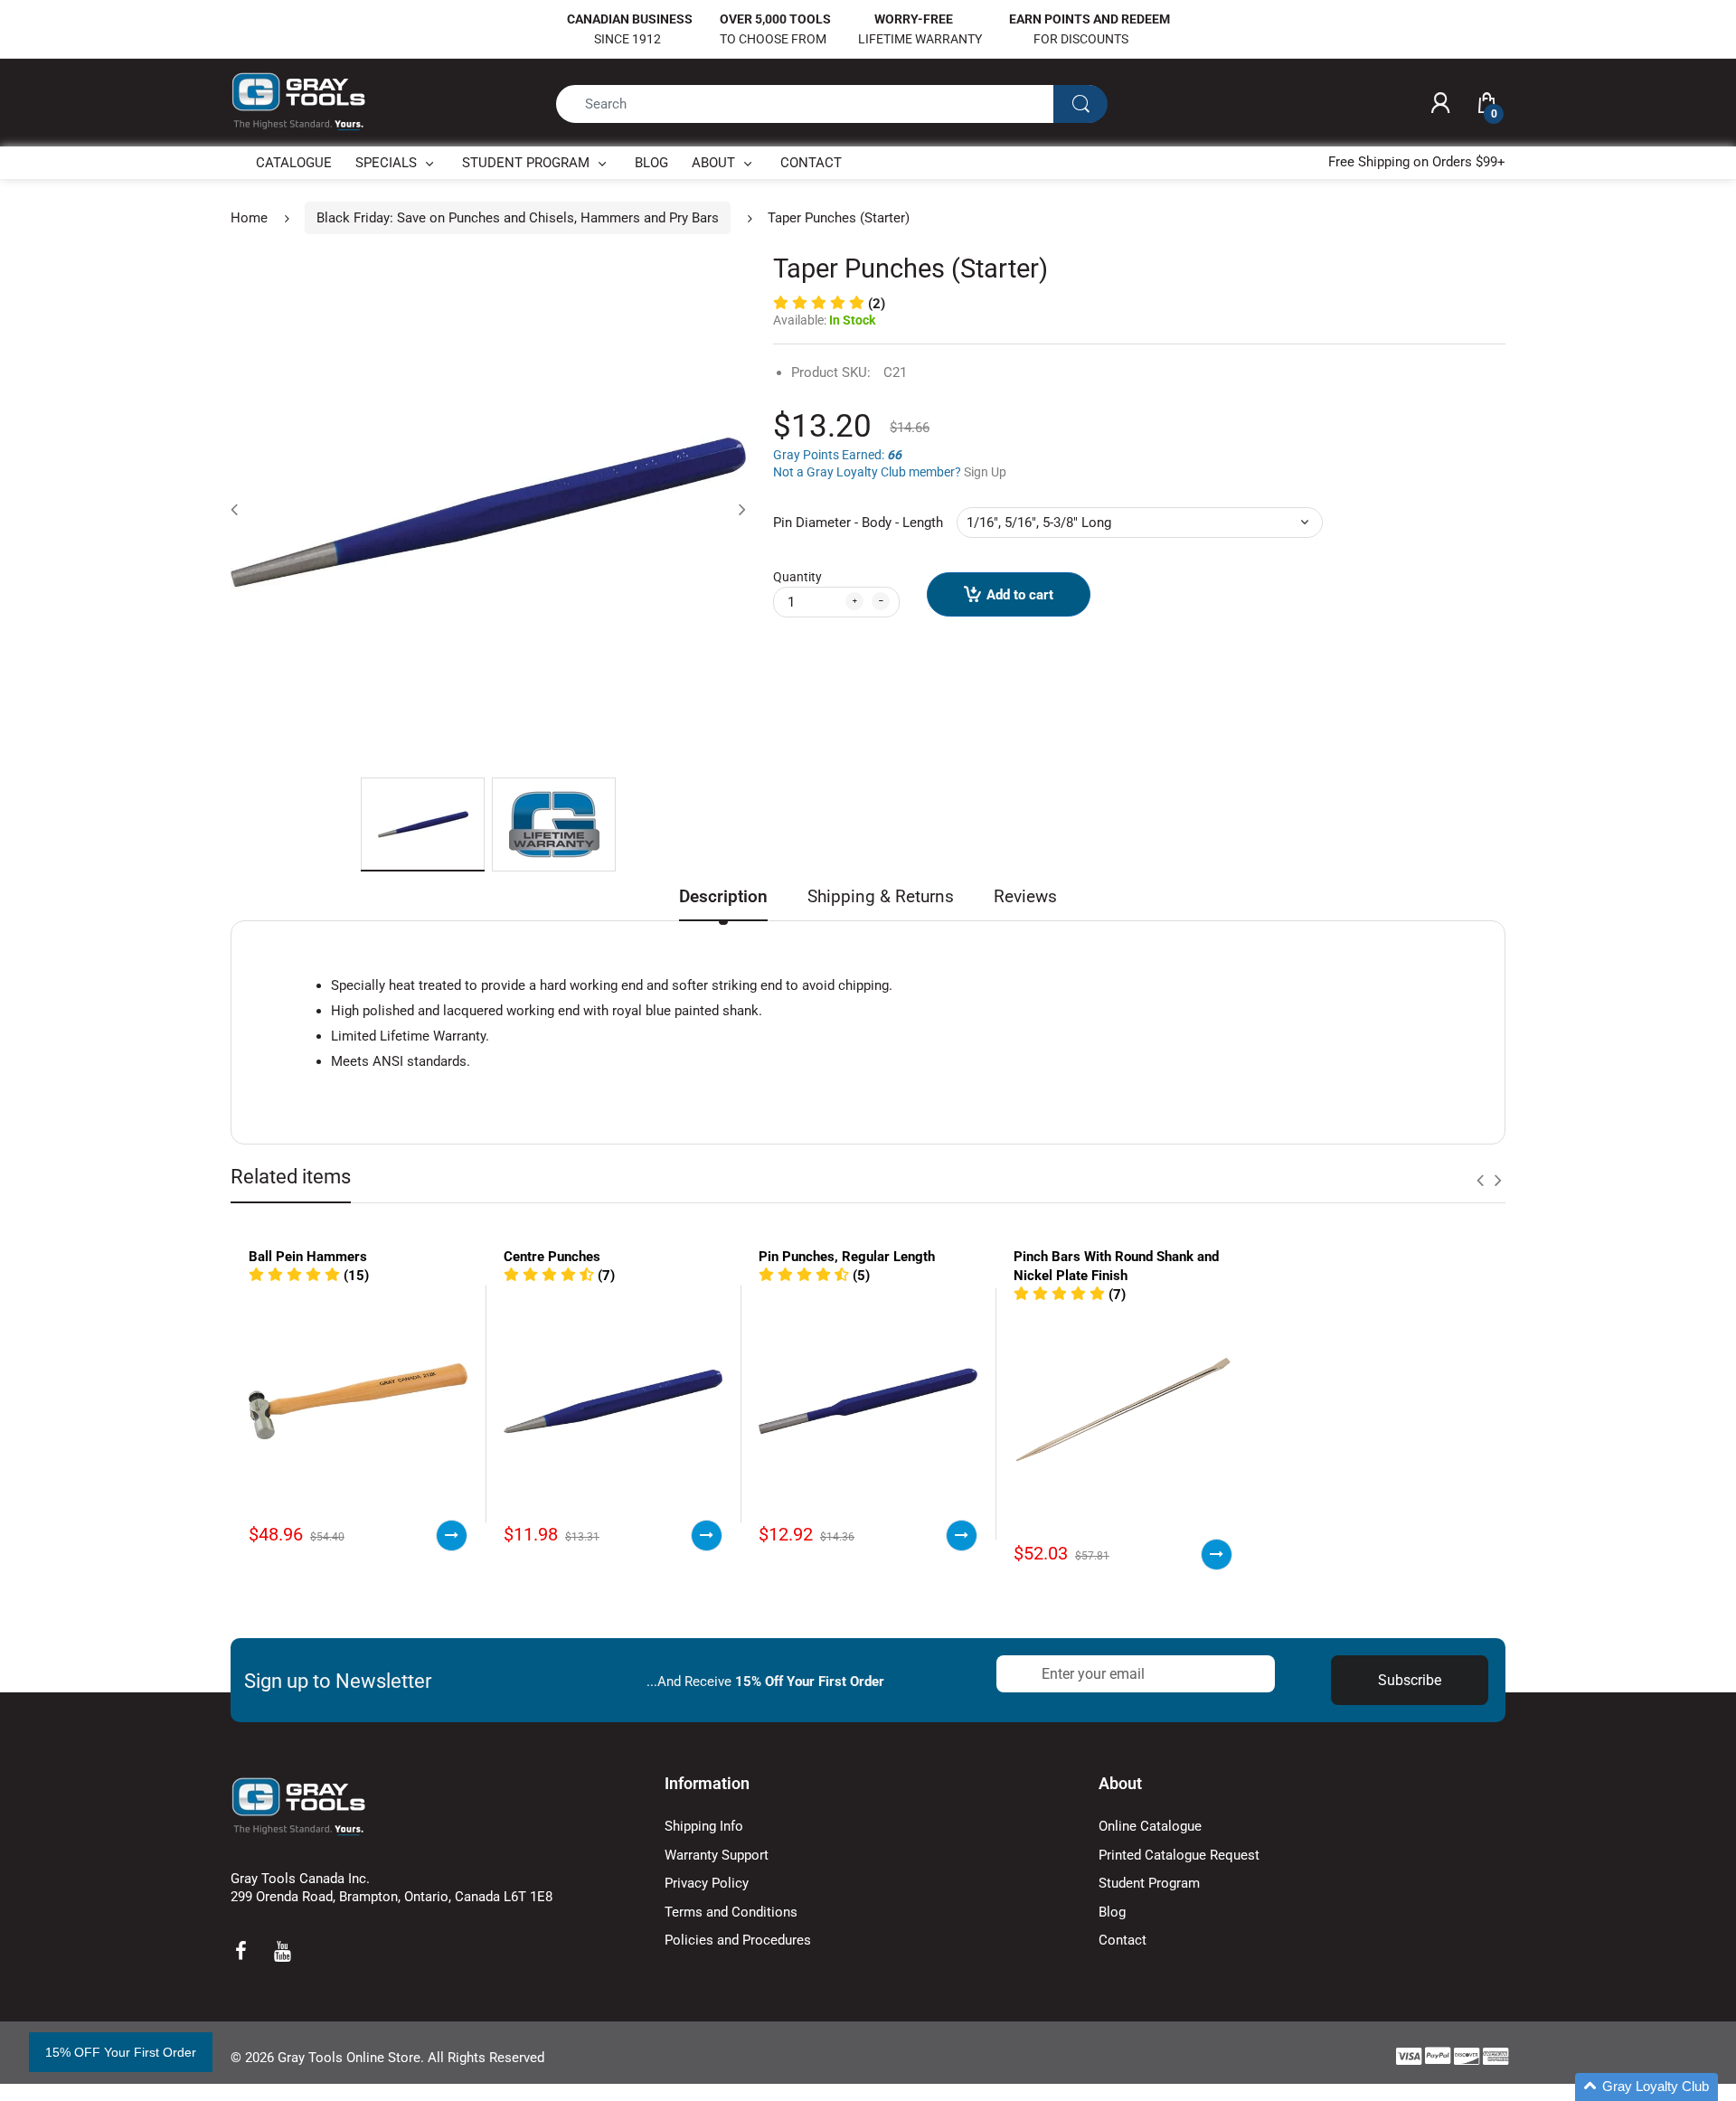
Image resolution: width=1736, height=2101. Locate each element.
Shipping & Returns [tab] (881, 896)
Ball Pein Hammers (308, 1257)
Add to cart (1020, 595)
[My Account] (1440, 104)
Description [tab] (723, 896)
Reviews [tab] (1025, 896)
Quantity (797, 577)
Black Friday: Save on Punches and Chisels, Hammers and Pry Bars (518, 218)
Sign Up (985, 472)
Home (249, 218)
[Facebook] (241, 1951)
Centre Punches (552, 1257)
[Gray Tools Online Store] (298, 102)
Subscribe (1410, 1680)
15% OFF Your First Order (121, 2052)
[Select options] (452, 1536)
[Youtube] (282, 1951)
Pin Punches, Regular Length (847, 1257)
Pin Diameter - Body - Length (858, 523)
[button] (829, 304)
